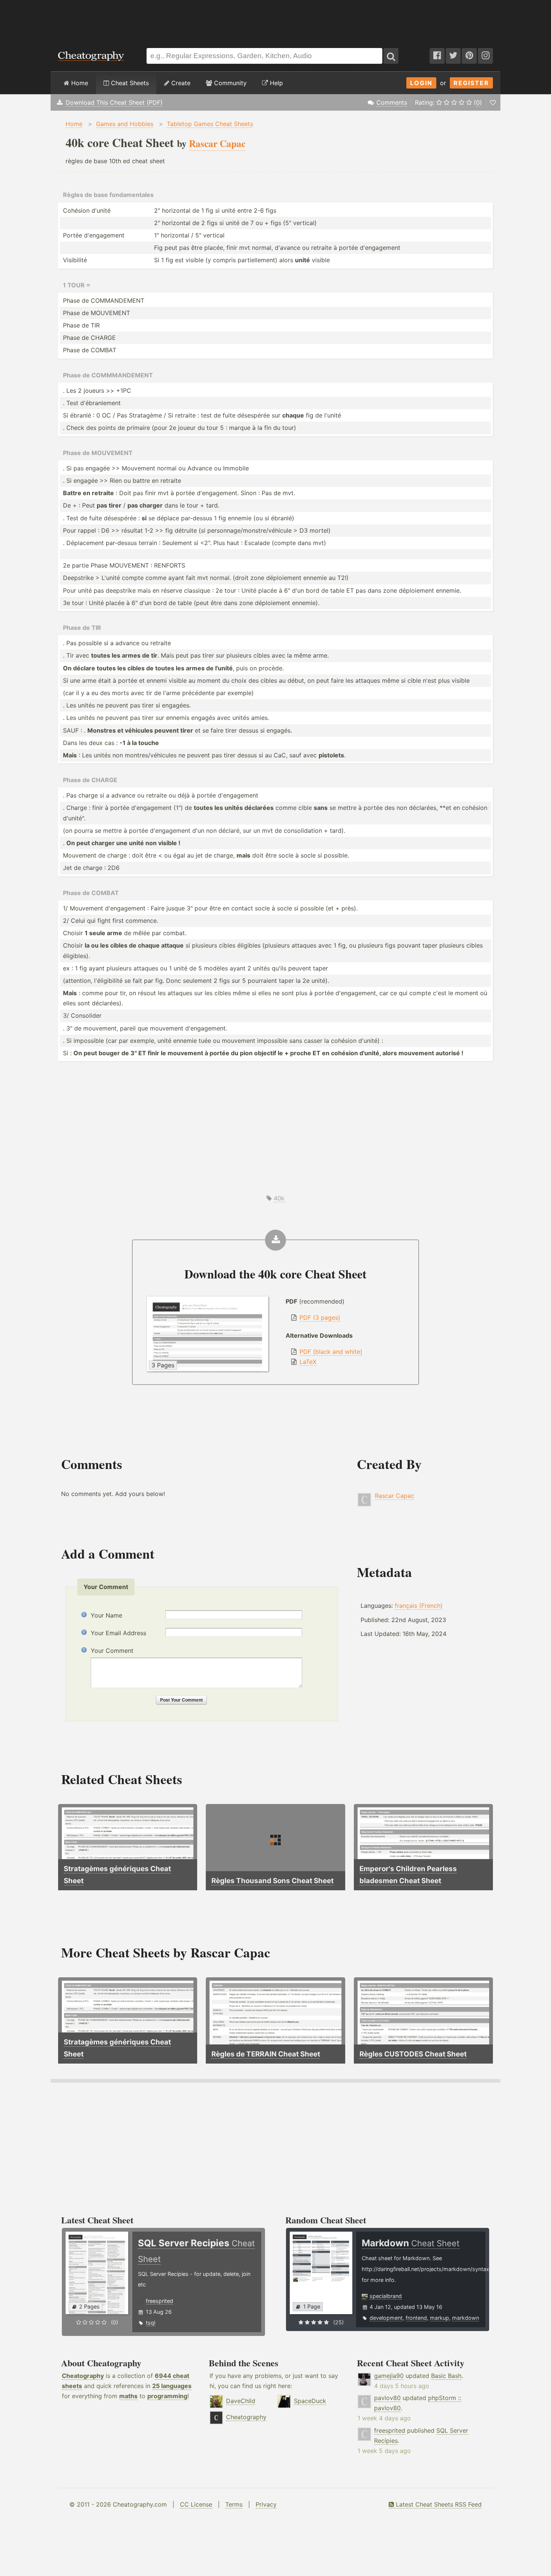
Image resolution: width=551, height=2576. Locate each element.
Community (229, 83)
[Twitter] (453, 56)
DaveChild (241, 2401)
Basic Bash (446, 2376)
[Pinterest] (469, 56)
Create (180, 83)
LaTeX (308, 1362)
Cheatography (83, 2376)
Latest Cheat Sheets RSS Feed (438, 2504)
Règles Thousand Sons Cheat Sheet (273, 1881)
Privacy (266, 2504)
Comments (392, 102)
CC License (196, 2504)
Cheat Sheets (129, 83)
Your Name (106, 1615)
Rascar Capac (395, 1496)
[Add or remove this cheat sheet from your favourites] (493, 102)
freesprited (159, 2301)
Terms (234, 2504)
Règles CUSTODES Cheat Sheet (413, 2054)
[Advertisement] (275, 20)
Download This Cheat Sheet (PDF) (114, 102)
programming (167, 2396)
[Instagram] (485, 56)
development (386, 2318)
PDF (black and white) (331, 1352)
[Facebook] (437, 56)
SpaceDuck (310, 2401)
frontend (416, 2318)
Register (471, 83)
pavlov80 (387, 2398)
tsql (150, 2323)
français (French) (419, 1606)
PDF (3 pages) (320, 1317)
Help (275, 83)
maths (128, 2396)
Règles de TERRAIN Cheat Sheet (266, 2054)
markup (439, 2318)
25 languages (172, 2386)
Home (79, 83)
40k (279, 1198)
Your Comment (112, 1651)
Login (421, 83)
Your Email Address (118, 1633)
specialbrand (386, 2296)
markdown (466, 2318)
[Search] (391, 56)
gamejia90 (389, 2376)
